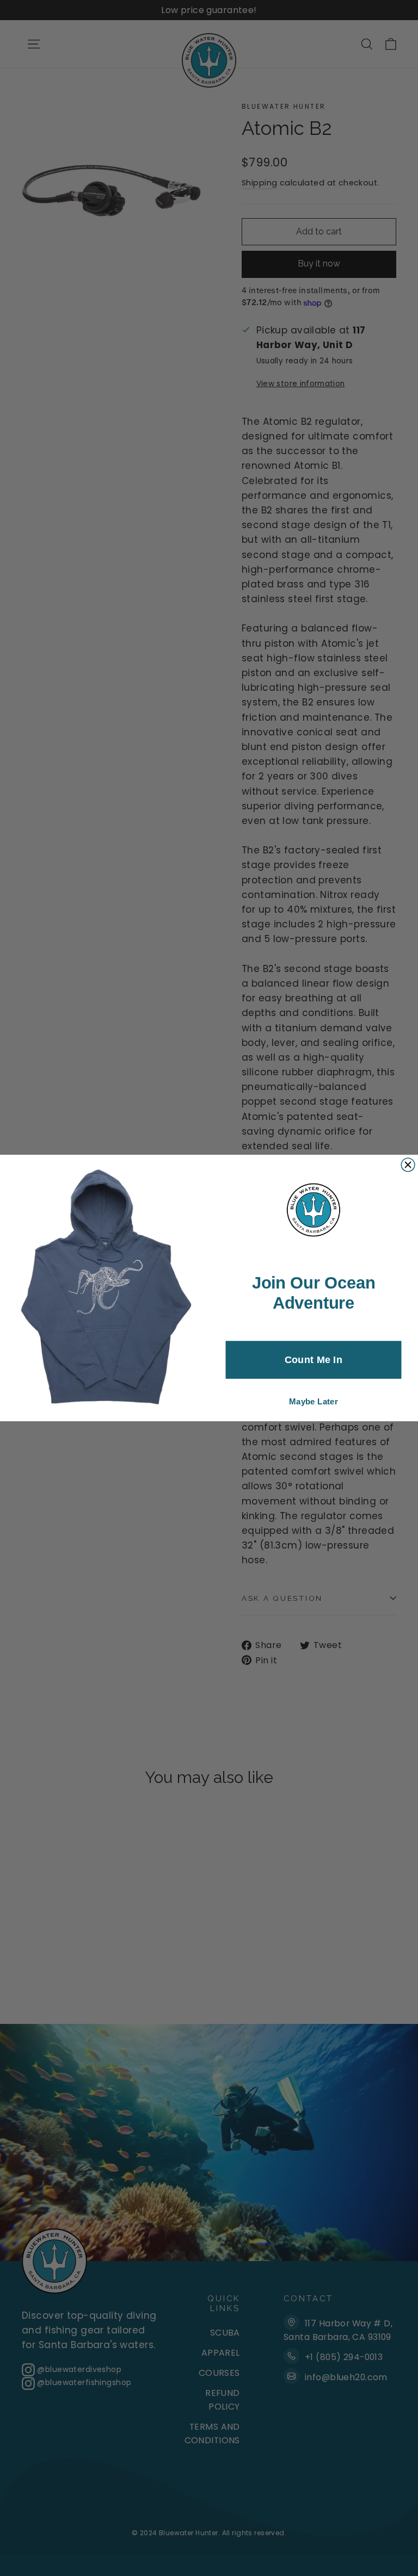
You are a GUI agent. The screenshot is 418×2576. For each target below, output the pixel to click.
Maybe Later (313, 1401)
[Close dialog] (408, 1165)
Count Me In (314, 1360)
